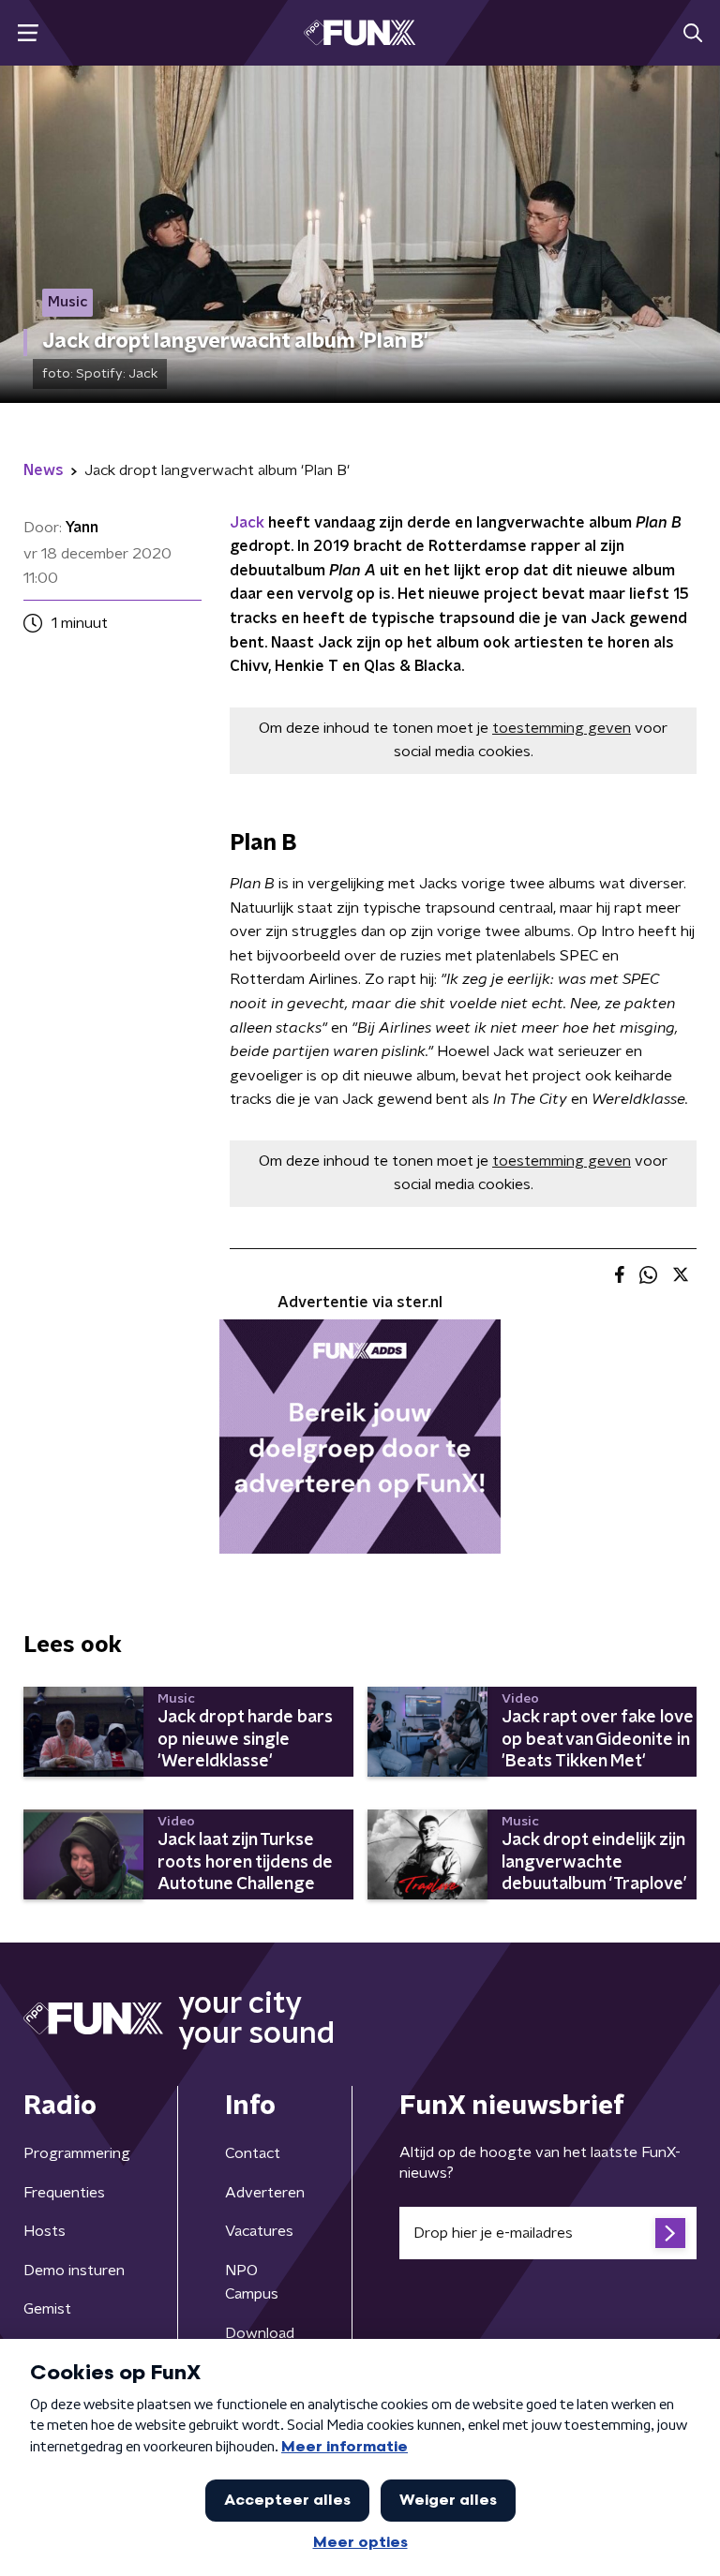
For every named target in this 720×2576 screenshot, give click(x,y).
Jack (247, 523)
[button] (28, 33)
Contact (253, 2153)
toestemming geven (562, 728)
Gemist (47, 2309)
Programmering (77, 2153)
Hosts (45, 2231)
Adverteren (265, 2193)
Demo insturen (74, 2271)
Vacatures (259, 2231)
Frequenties (64, 2193)
